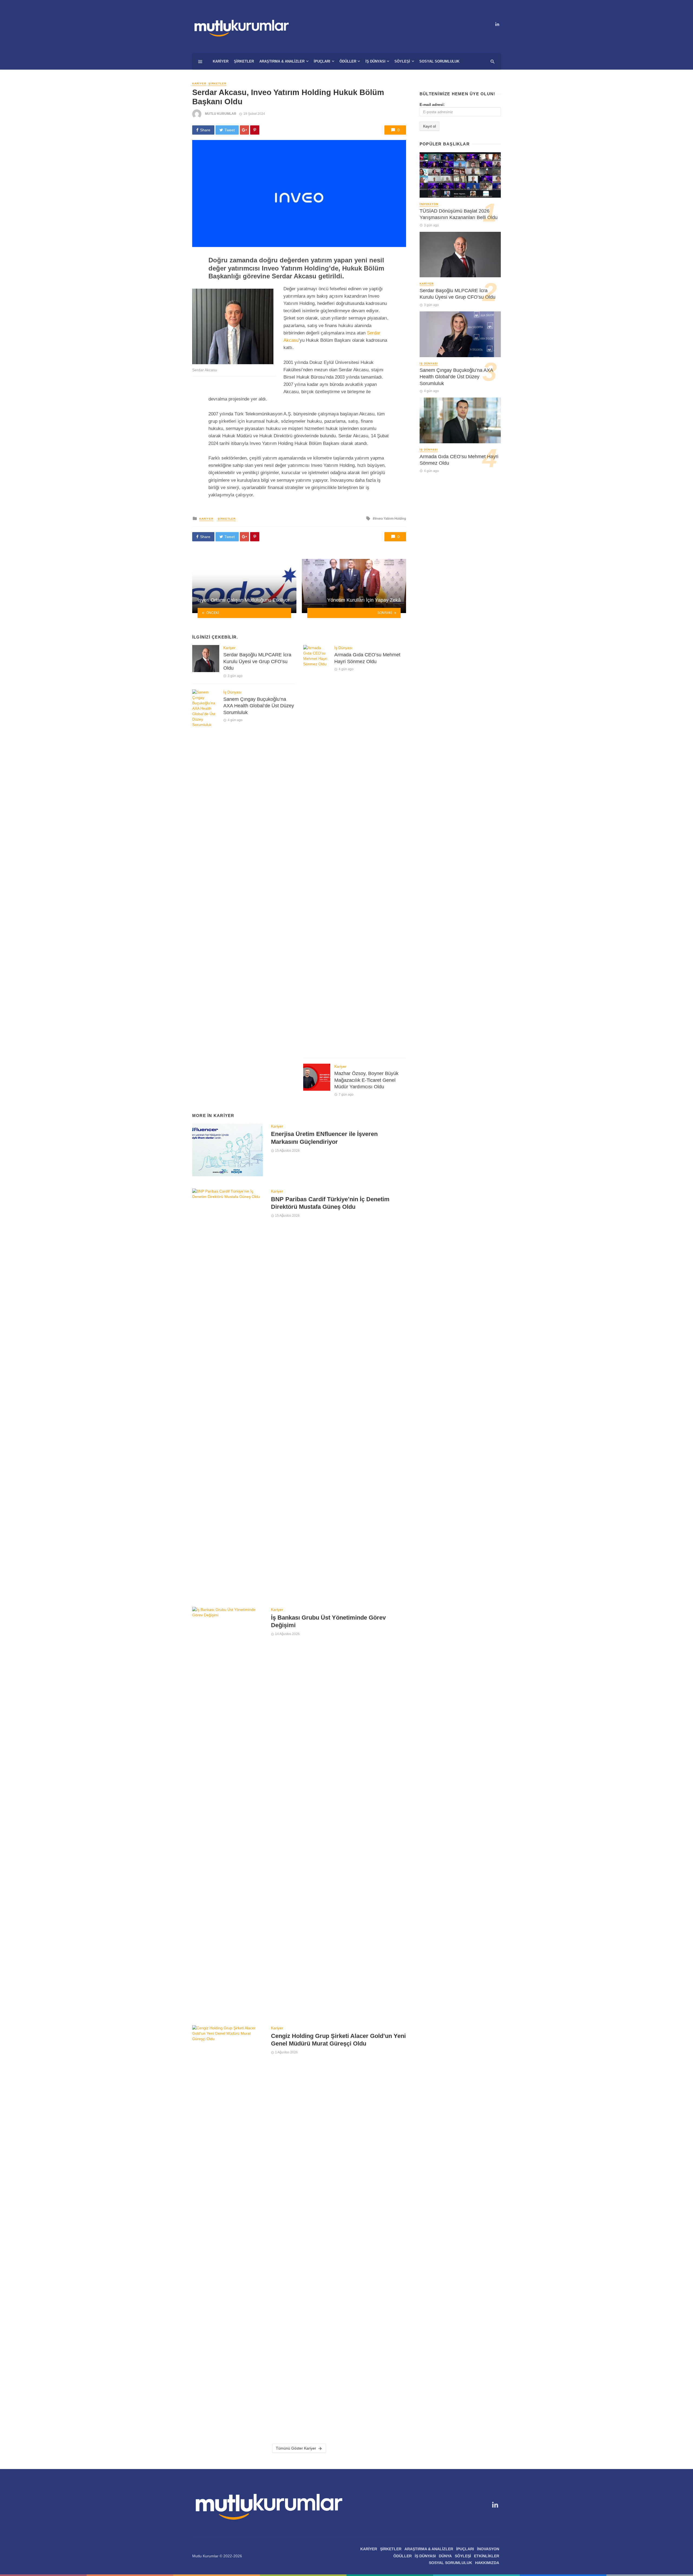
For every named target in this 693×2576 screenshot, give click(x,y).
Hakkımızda (487, 2563)
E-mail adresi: (432, 105)
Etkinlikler (487, 2556)
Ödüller (348, 61)
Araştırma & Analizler (282, 61)
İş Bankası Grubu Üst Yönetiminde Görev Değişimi (328, 1621)
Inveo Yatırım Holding (390, 519)
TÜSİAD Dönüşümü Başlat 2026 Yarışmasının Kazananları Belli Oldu (459, 214)
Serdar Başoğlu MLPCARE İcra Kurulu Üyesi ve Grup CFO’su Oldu (257, 661)
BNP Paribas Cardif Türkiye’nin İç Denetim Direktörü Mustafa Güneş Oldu (330, 1203)
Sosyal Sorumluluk (439, 61)
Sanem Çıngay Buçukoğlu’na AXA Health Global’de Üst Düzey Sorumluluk (259, 706)
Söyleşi (402, 61)
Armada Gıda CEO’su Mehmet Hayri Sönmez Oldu (367, 658)
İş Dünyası (375, 61)
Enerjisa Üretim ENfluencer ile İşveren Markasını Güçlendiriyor (324, 1138)
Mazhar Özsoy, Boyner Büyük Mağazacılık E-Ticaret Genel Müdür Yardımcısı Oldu (366, 1080)
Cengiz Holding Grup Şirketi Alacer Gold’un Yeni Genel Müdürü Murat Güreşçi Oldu (338, 2040)
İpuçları (322, 61)
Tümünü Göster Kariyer (296, 2448)
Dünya (445, 2556)
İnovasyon (429, 204)
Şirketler (244, 61)
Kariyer (221, 61)
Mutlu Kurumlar (221, 114)
